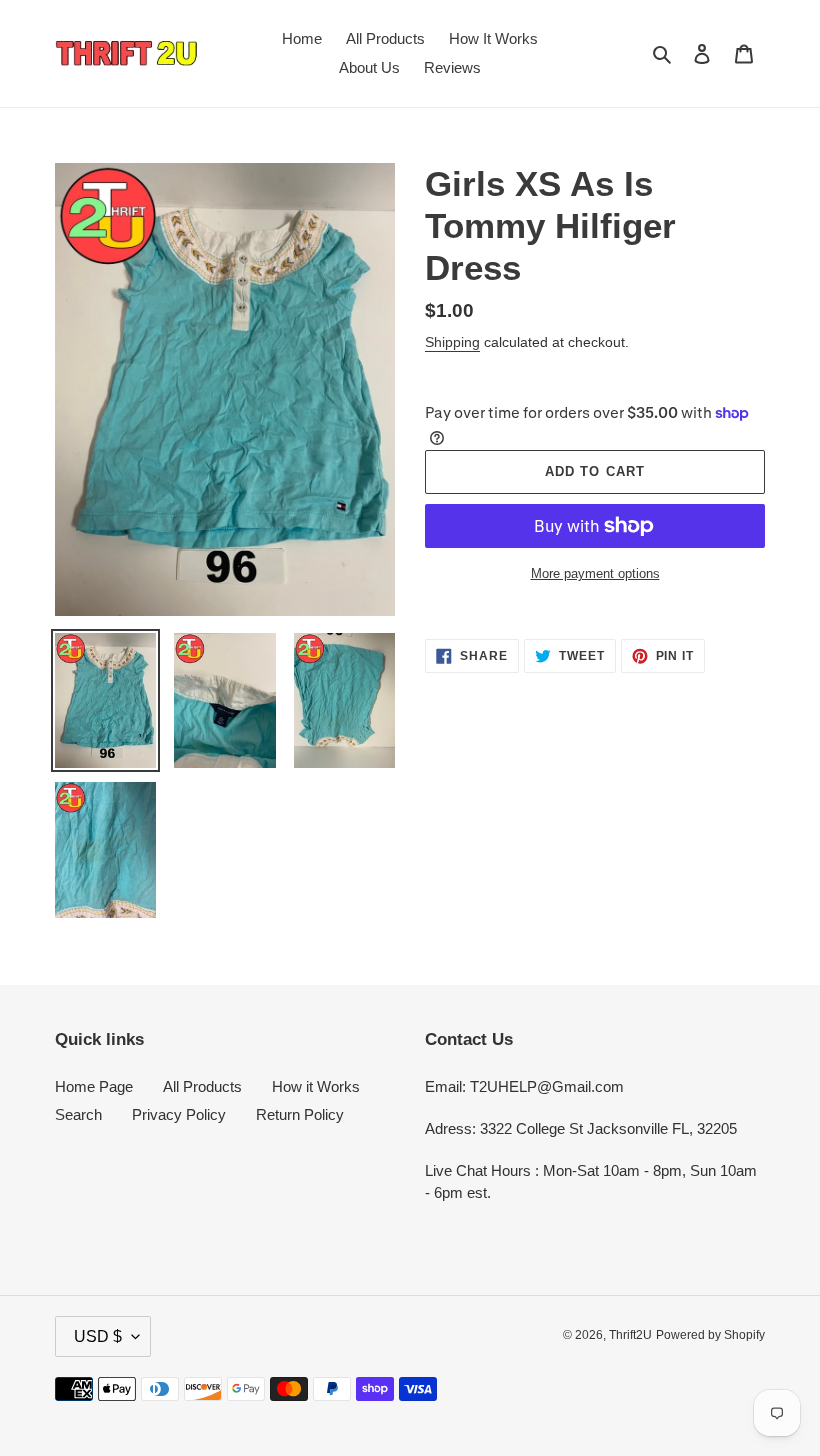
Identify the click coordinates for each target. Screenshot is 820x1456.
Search (78, 1114)
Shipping (452, 342)
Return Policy (300, 1114)
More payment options (595, 573)
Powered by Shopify (710, 1335)
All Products (202, 1086)
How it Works (316, 1086)
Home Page (94, 1086)
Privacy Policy (179, 1114)
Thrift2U (630, 1335)
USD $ (98, 1336)
